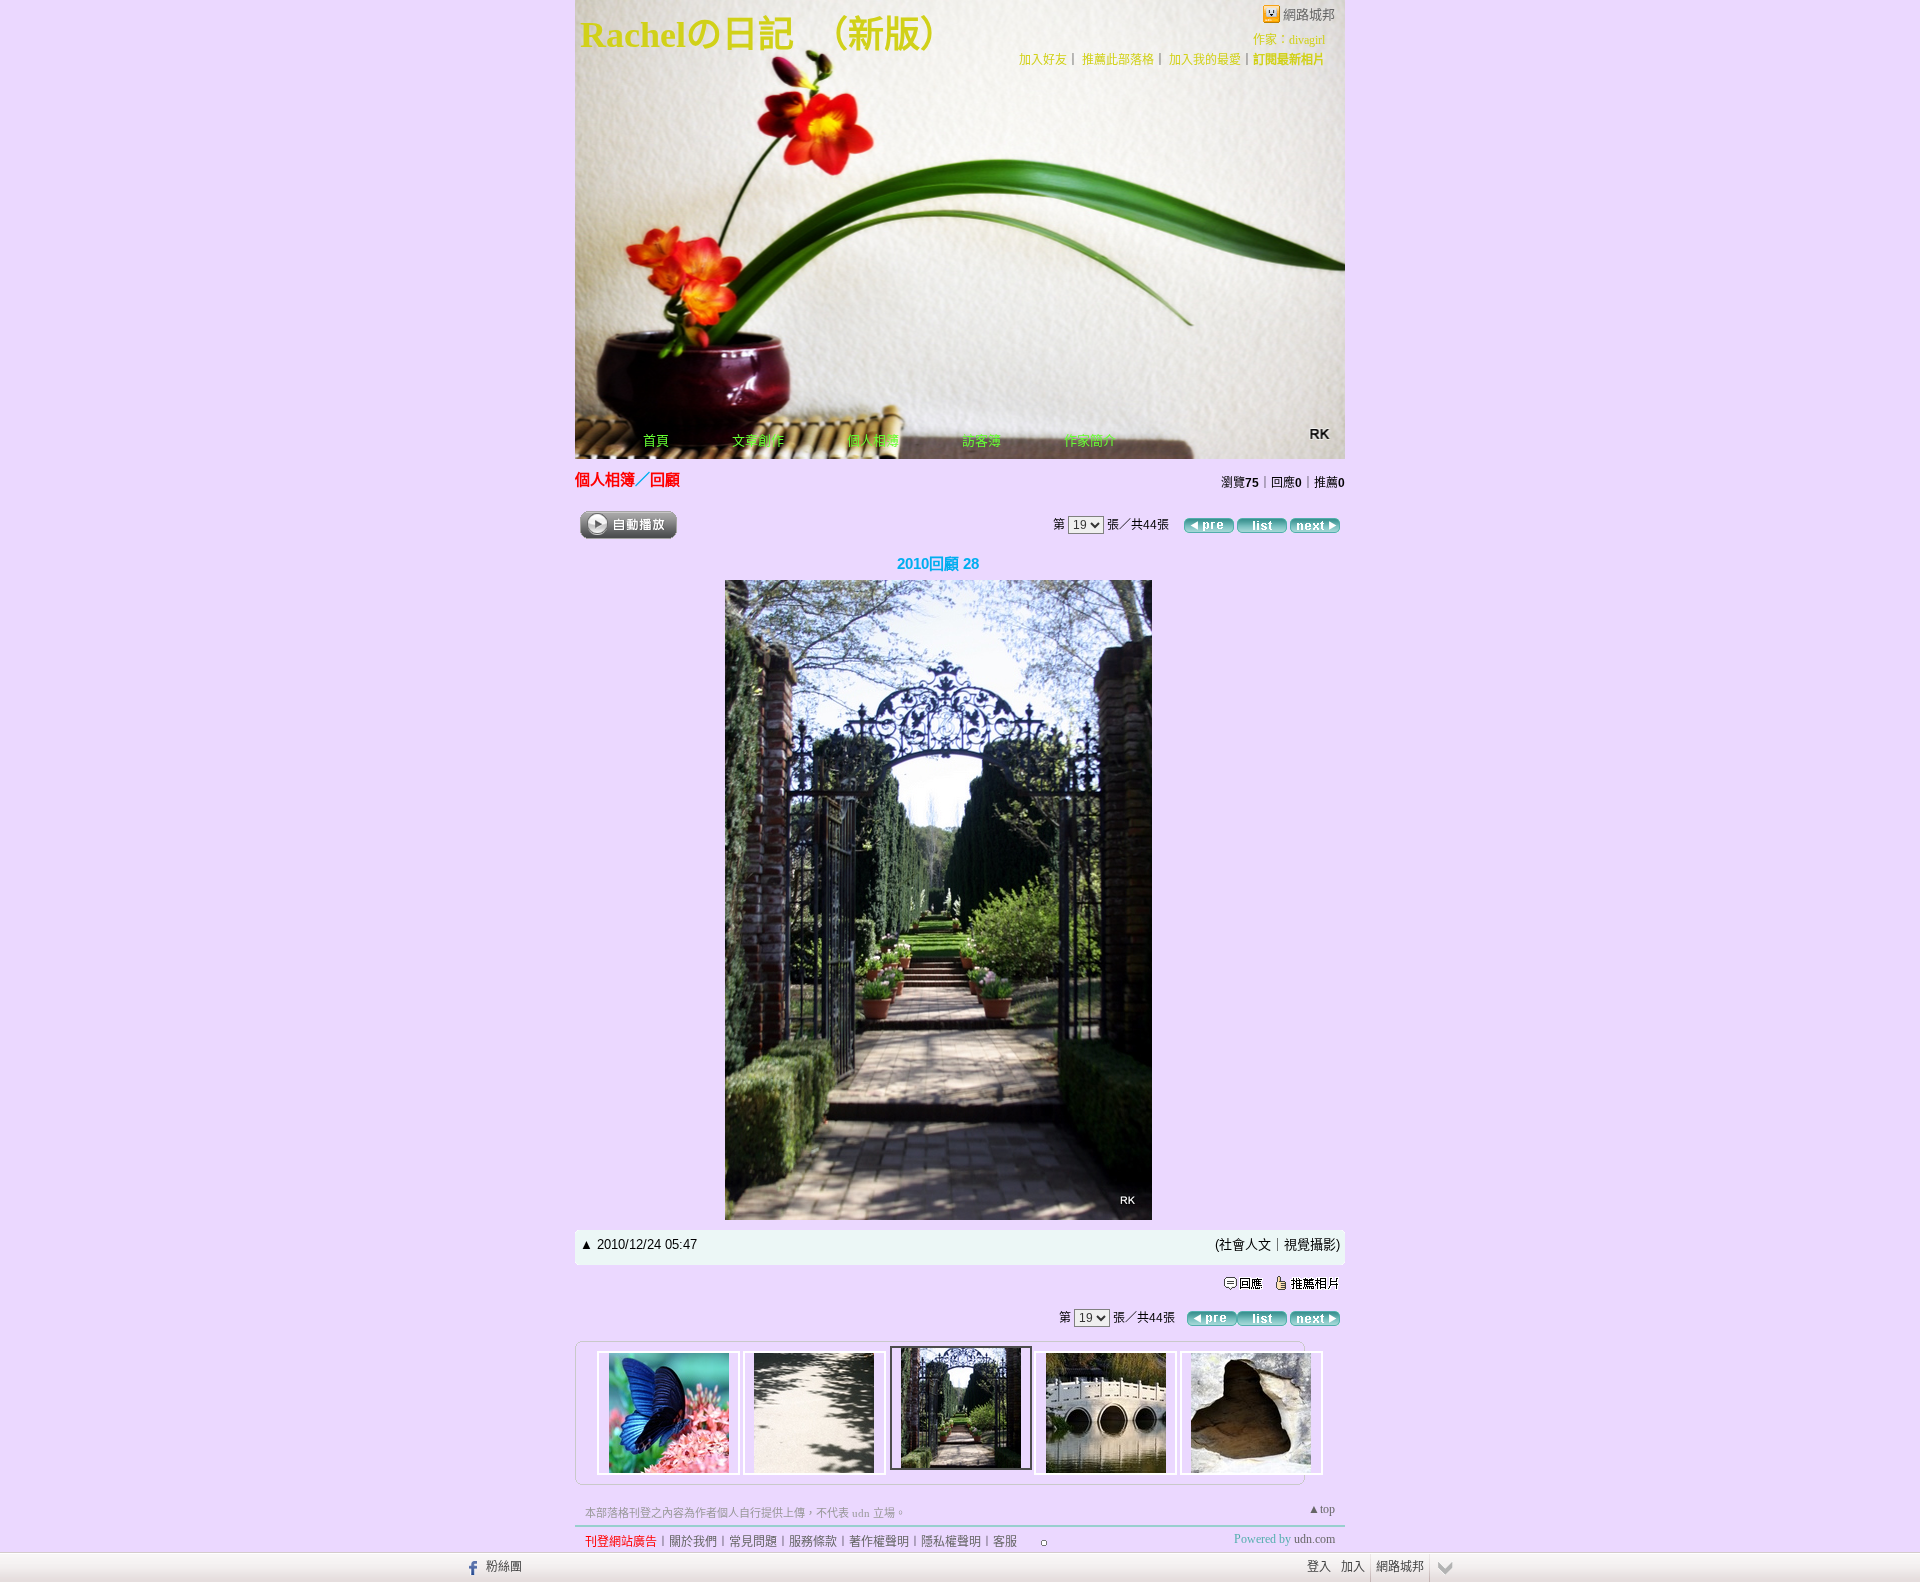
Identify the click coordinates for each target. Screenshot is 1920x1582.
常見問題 (753, 1542)
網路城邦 (1309, 14)
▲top (1321, 1509)
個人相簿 (873, 440)
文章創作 (758, 440)
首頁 (656, 440)
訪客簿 (981, 440)
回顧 (665, 479)
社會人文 (1245, 1244)
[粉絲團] (470, 1567)
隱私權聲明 (951, 1542)
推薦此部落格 (1118, 60)
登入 (1319, 1567)
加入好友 (1043, 60)
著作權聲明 (879, 1542)
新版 (884, 35)
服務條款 (813, 1542)
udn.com (1314, 1539)
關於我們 (693, 1542)
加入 (1353, 1567)
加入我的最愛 (1205, 60)
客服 (1005, 1542)
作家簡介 (1090, 440)
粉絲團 (504, 1567)
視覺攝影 (1310, 1244)
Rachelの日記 (687, 35)
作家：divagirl (1289, 40)
